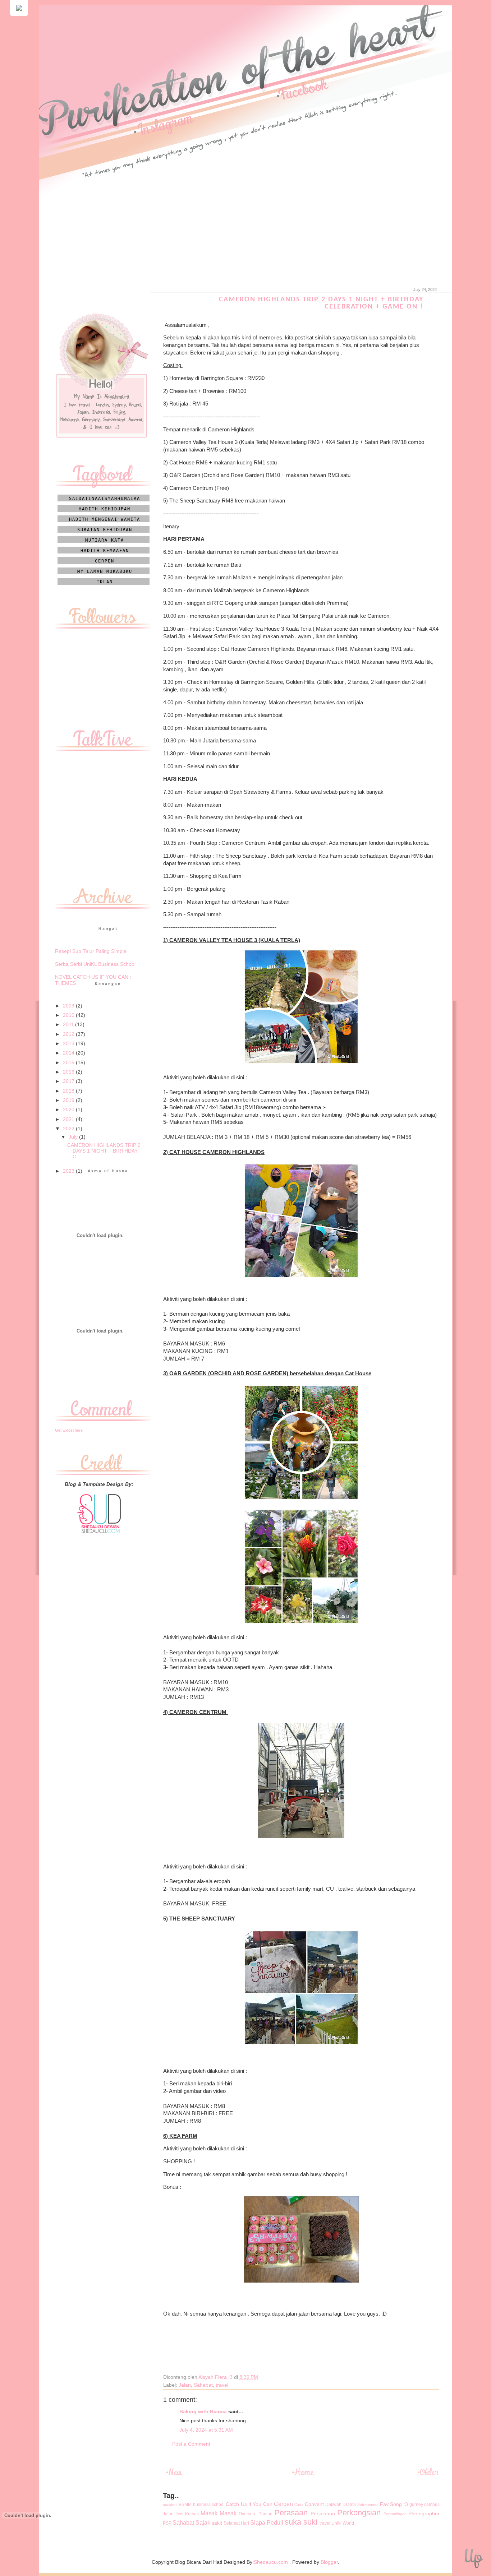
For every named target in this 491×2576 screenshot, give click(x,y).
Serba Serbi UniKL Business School (95, 964)
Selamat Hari (236, 2523)
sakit (217, 2523)
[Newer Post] (176, 2475)
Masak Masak (219, 2513)
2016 (69, 1072)
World (348, 2523)
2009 (69, 1006)
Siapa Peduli (267, 2522)
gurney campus (425, 2505)
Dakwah (333, 2505)
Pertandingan (395, 2514)
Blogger (329, 2562)
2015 (69, 1063)
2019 (69, 1100)
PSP (167, 2523)
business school (209, 2505)
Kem (179, 2514)
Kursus (192, 2514)
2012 (69, 1034)
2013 (69, 1044)
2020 (69, 1110)
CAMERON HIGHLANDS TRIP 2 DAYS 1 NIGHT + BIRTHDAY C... (104, 1151)
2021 (69, 1119)
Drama (349, 2505)
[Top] (473, 2560)
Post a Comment (191, 2444)
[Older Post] (427, 2475)
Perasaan (291, 2513)
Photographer (424, 2514)
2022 (69, 1129)
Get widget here (69, 1430)
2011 (69, 1025)
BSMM (185, 2505)
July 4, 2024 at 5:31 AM (206, 2430)
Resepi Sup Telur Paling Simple (91, 951)
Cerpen (283, 2504)
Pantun (265, 2514)
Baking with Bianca (203, 2412)
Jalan (185, 2385)
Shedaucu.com (271, 2562)
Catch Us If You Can (249, 2504)
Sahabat (203, 2385)
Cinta (299, 2505)
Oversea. (247, 2514)
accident (170, 2505)
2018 (69, 1091)
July (74, 1137)
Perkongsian (359, 2513)
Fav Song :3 (394, 2504)
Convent (314, 2504)
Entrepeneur (368, 2505)
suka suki (301, 2522)
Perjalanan (323, 2514)
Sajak (203, 2522)
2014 (69, 1053)
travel (222, 2385)
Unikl (336, 2523)
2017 (69, 1081)
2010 (69, 1015)
